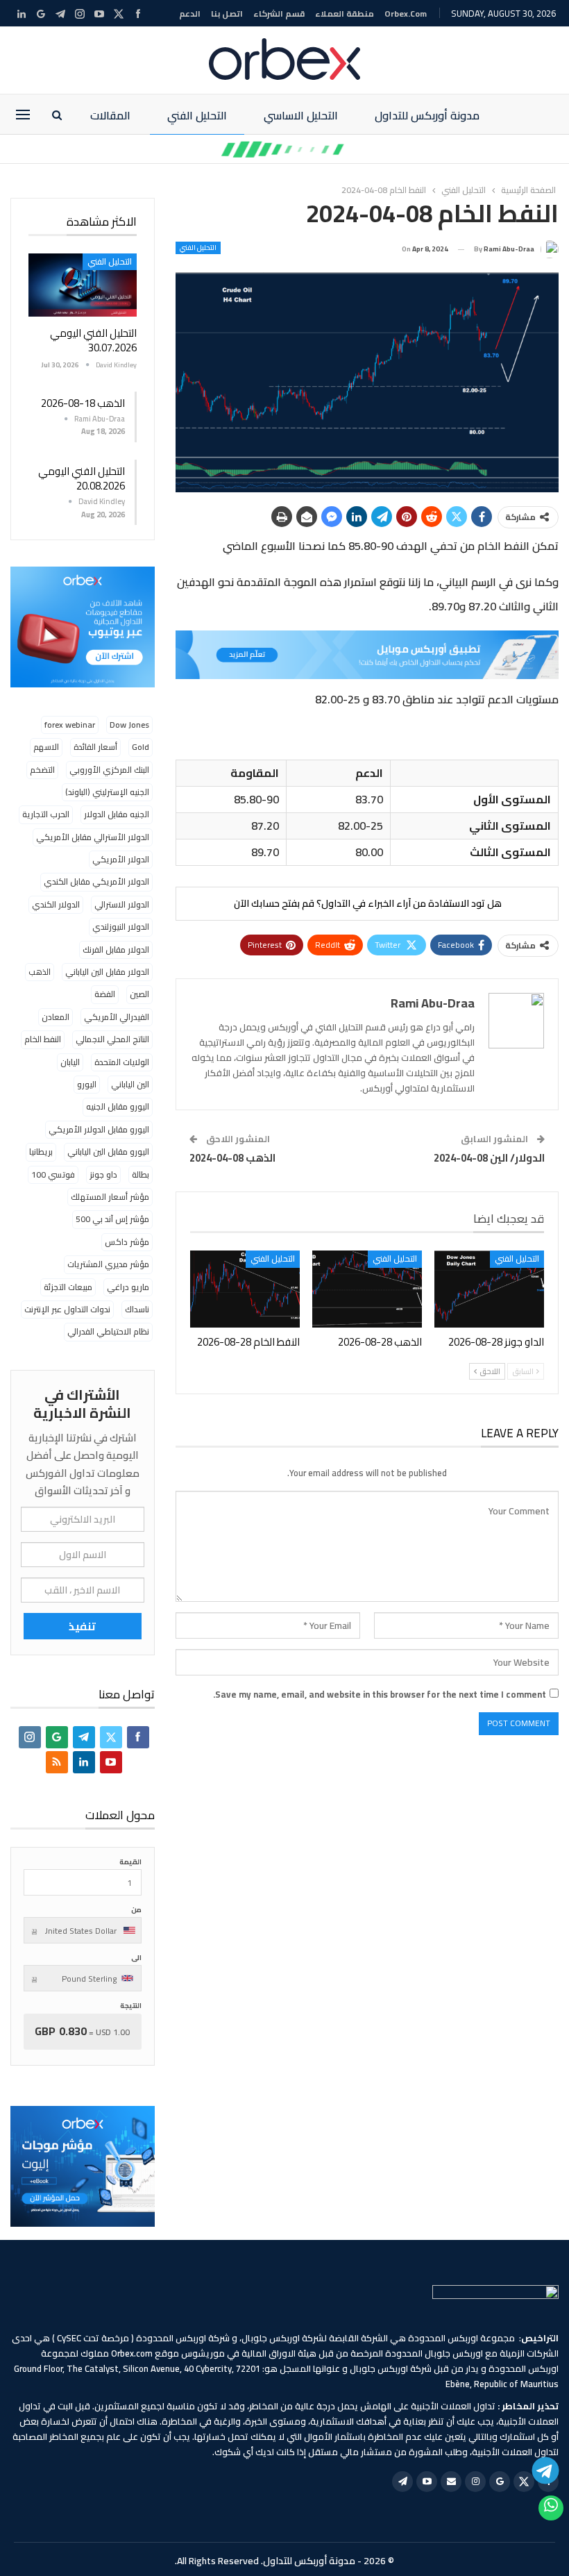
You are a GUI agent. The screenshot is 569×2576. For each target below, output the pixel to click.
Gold (141, 747)
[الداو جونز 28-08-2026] (489, 1289)
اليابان (70, 1062)
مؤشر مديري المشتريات (108, 1264)
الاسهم (46, 747)
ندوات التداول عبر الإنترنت (67, 1309)
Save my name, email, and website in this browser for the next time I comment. (380, 1694)
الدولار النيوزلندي (121, 927)
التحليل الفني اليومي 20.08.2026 (82, 478)
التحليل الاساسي (301, 115)
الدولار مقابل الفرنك (116, 950)
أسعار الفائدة (95, 747)
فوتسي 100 (53, 1174)
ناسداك (137, 1309)
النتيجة (131, 2006)
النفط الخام (43, 1039)
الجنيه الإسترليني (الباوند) (107, 792)
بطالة (141, 1174)
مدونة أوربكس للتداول (427, 115)
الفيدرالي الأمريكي (117, 1017)
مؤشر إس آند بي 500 (112, 1219)
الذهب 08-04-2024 (232, 1158)
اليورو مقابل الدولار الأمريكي (99, 1129)
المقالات (110, 115)
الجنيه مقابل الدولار (117, 814)
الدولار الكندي (56, 904)
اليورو (87, 1084)
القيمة (130, 1862)
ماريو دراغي (128, 1287)
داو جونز (103, 1174)
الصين (139, 994)
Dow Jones (129, 725)
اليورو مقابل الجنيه (118, 1106)
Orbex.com (406, 14)
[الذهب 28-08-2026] (367, 1289)
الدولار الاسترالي (122, 904)
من (136, 1910)
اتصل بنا (227, 14)
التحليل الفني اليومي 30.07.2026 (93, 340)
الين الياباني (130, 1084)
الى (136, 1958)
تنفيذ (82, 1626)
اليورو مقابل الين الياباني (108, 1152)
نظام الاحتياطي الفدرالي (108, 1331)
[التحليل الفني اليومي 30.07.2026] (83, 285)
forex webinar (70, 725)
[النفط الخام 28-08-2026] (245, 1289)
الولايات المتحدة (122, 1062)
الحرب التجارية (46, 814)
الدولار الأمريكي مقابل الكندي (96, 881)
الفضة (105, 994)
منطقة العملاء (345, 14)
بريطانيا (41, 1152)
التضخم (42, 770)
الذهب (40, 972)
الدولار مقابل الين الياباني (107, 972)
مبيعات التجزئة (68, 1287)
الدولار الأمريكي (121, 859)
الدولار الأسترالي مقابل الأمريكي (93, 837)
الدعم (190, 14)
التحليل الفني (197, 115)
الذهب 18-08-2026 (83, 403)
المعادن (56, 1017)
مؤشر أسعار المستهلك (110, 1197)
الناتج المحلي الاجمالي (112, 1039)
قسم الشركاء (279, 14)
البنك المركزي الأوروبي (109, 770)
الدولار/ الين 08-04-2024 (489, 1158)
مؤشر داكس (127, 1242)
